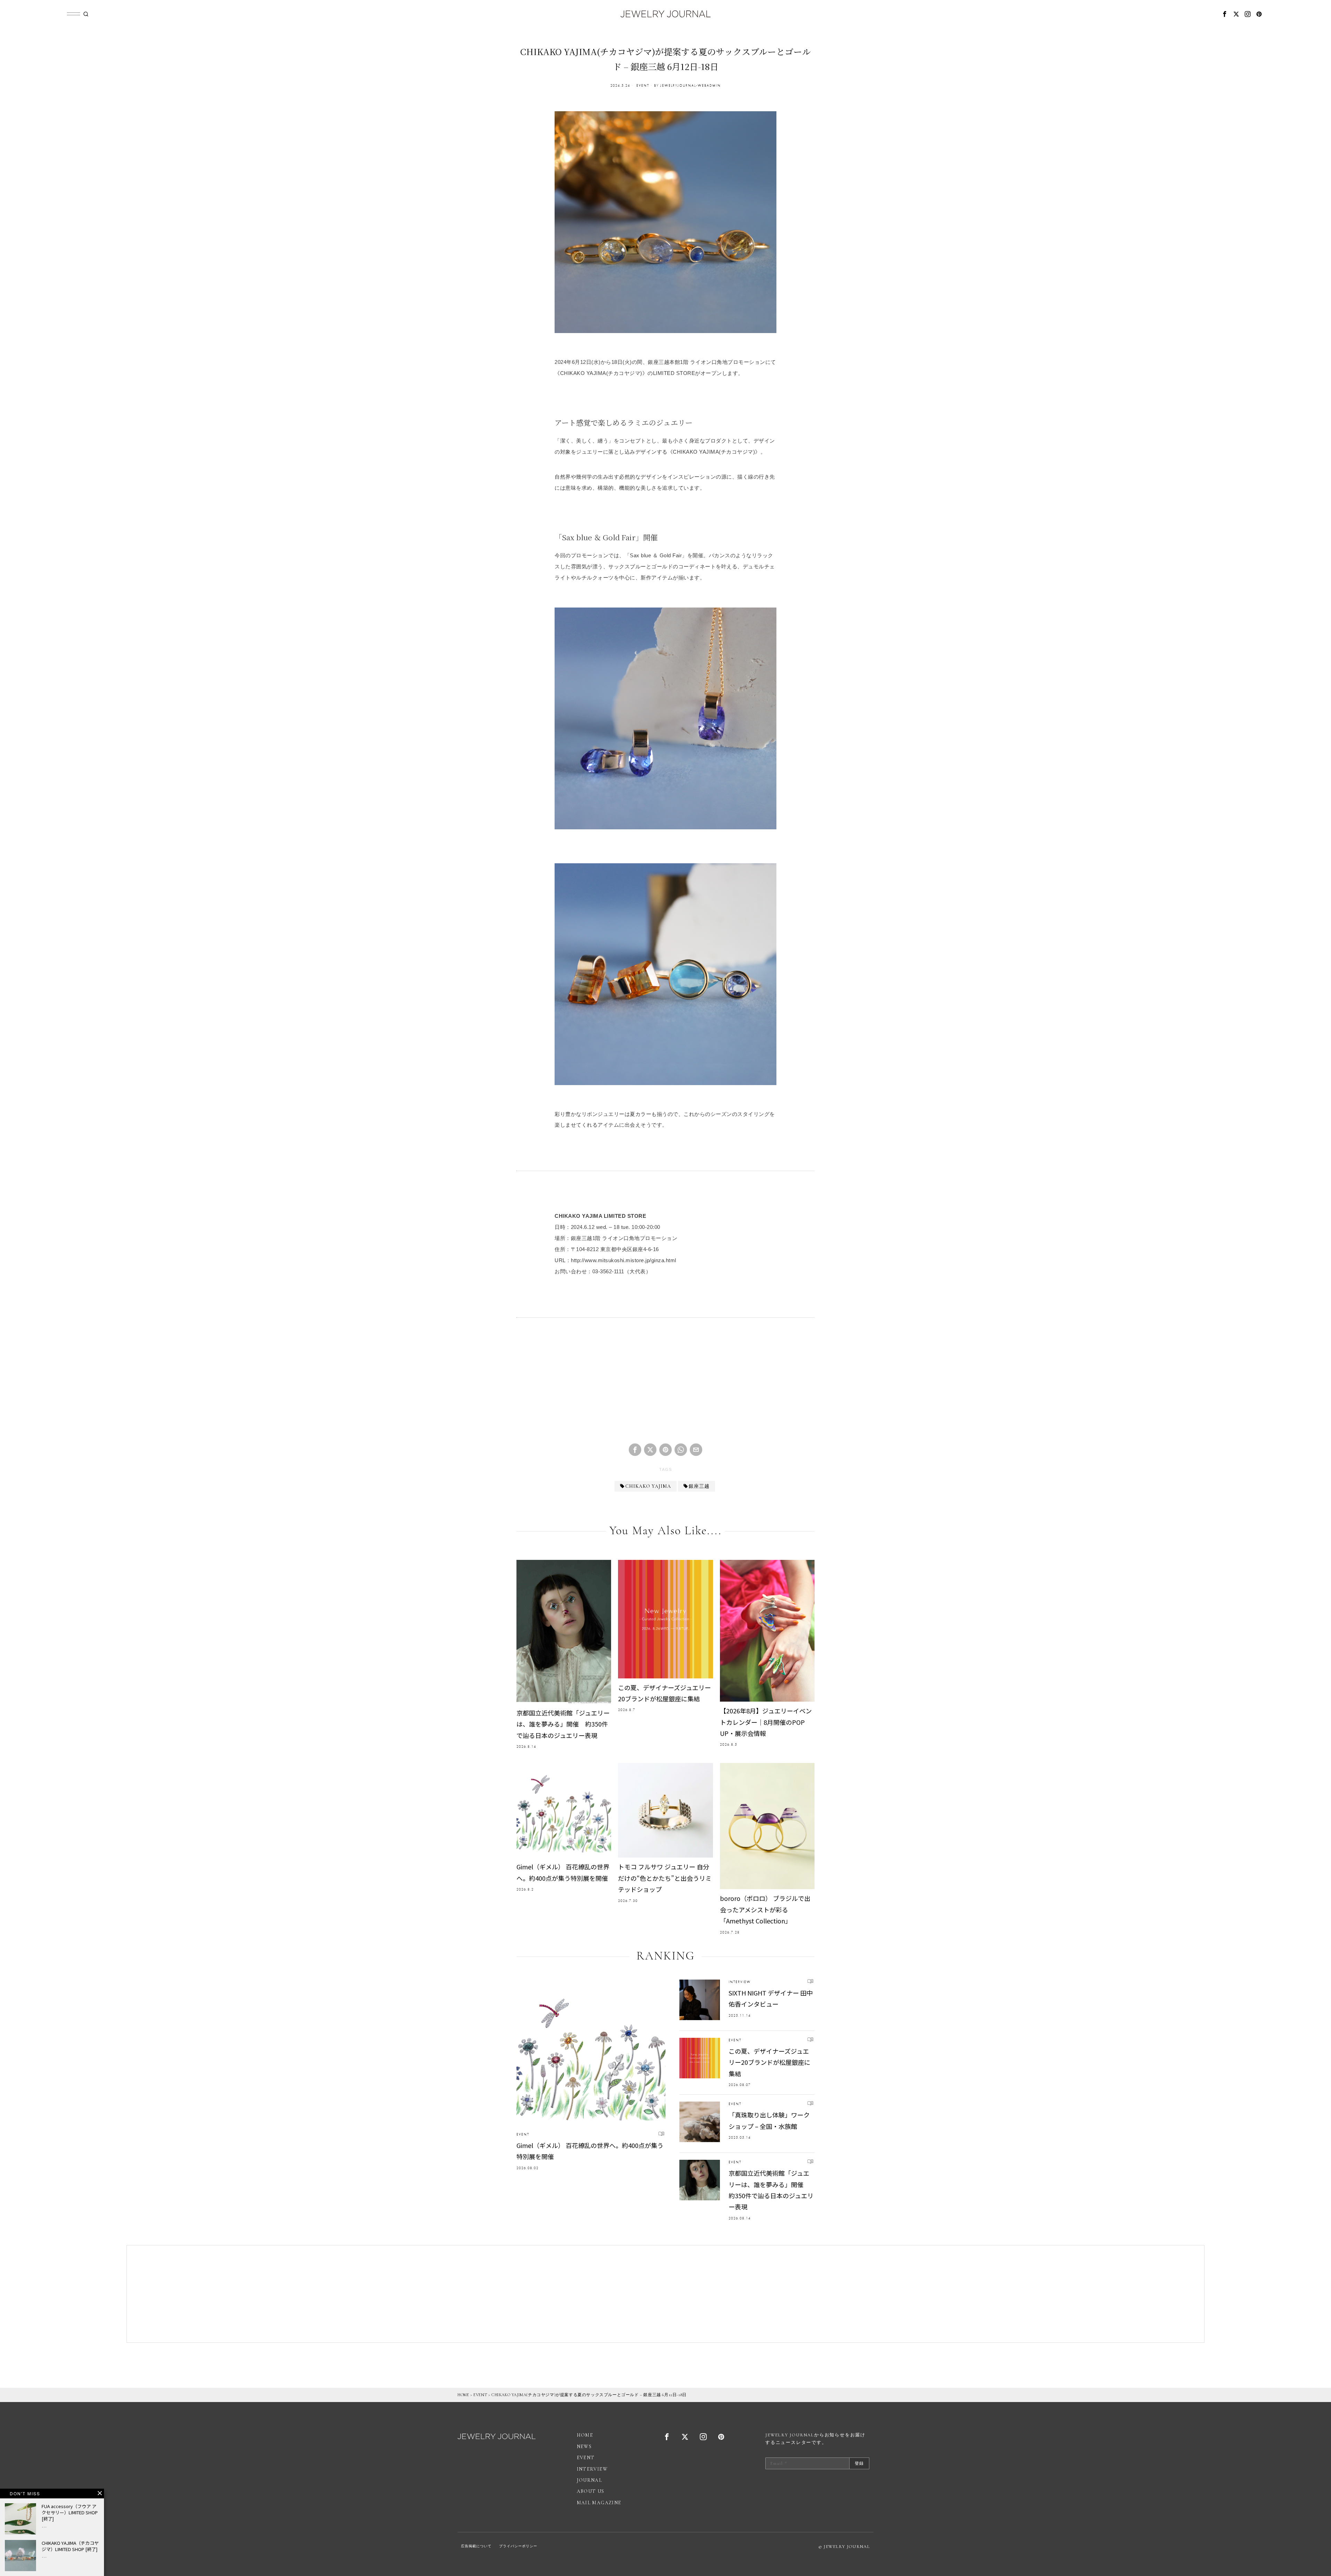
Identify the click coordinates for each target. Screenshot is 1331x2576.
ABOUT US (591, 2491)
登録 (859, 2463)
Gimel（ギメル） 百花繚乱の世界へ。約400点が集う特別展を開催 (563, 1872)
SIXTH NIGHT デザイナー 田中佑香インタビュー (771, 1998)
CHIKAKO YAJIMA (648, 1486)
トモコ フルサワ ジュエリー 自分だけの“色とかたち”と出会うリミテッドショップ (665, 1878)
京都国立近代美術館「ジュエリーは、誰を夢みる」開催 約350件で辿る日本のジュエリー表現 (563, 1724)
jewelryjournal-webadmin (691, 85)
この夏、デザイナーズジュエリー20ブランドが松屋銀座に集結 (664, 1693)
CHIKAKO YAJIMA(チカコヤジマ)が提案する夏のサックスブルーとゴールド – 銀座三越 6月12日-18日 (589, 2395)
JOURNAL (590, 2480)
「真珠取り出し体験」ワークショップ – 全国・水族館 (769, 2120)
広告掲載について (476, 2546)
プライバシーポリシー (518, 2546)
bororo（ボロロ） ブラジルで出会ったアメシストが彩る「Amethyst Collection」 (765, 1909)
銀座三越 (699, 1486)
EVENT (643, 85)
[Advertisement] (665, 1386)
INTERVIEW (740, 1982)
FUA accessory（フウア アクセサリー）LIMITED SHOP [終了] (70, 2513)
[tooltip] (1225, 14)
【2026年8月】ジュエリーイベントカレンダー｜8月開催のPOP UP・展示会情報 (766, 1722)
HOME (463, 2395)
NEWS (584, 2447)
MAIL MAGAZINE (599, 2503)
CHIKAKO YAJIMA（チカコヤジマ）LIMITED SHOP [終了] (70, 2546)
